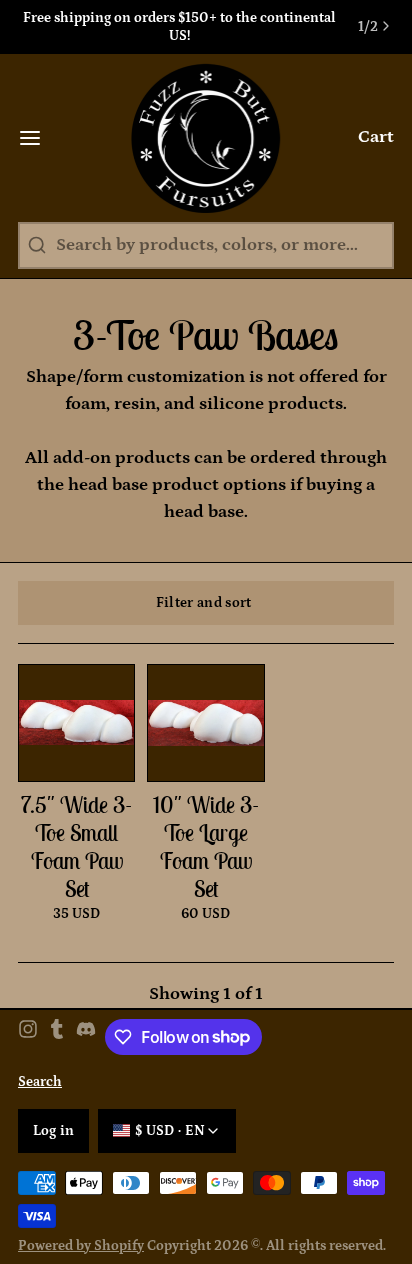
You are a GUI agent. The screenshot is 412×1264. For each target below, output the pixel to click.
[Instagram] (28, 1037)
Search (40, 1082)
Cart (376, 137)
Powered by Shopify (81, 1246)
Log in (54, 1131)
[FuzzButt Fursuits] (206, 138)
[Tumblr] (57, 1037)
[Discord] (86, 1037)
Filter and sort (204, 603)
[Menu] (39, 138)
